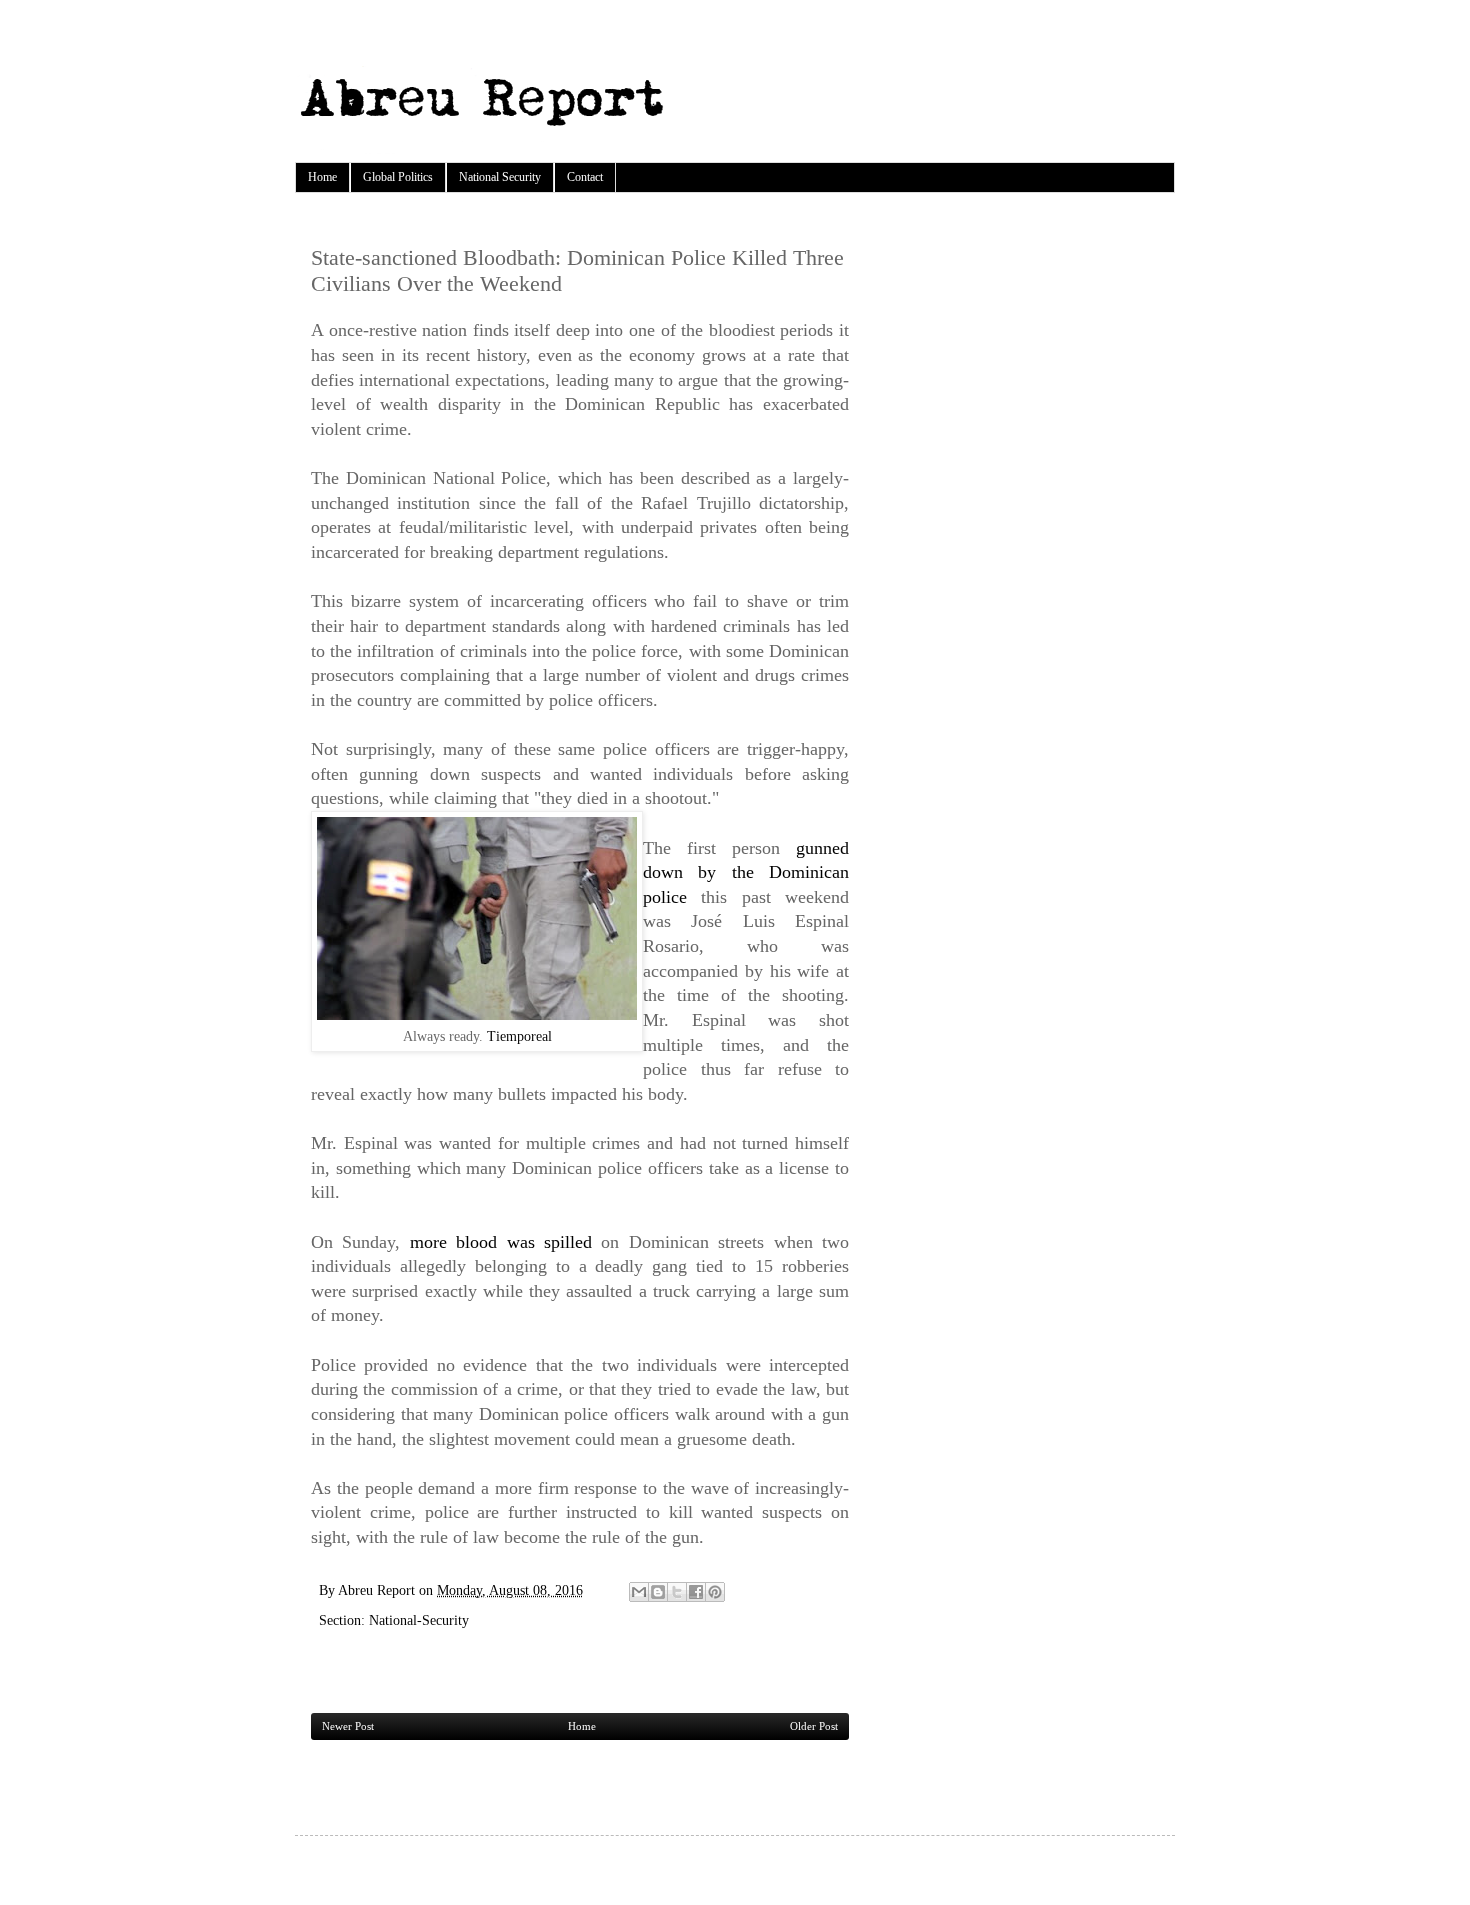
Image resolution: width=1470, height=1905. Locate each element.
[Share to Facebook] (696, 1592)
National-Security (419, 1620)
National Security (500, 177)
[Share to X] (677, 1592)
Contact (585, 177)
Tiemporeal (519, 1036)
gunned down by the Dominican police (746, 872)
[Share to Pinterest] (715, 1592)
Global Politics (398, 177)
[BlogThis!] (658, 1592)
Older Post (814, 1726)
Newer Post (348, 1726)
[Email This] (639, 1592)
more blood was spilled (506, 1242)
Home (322, 177)
